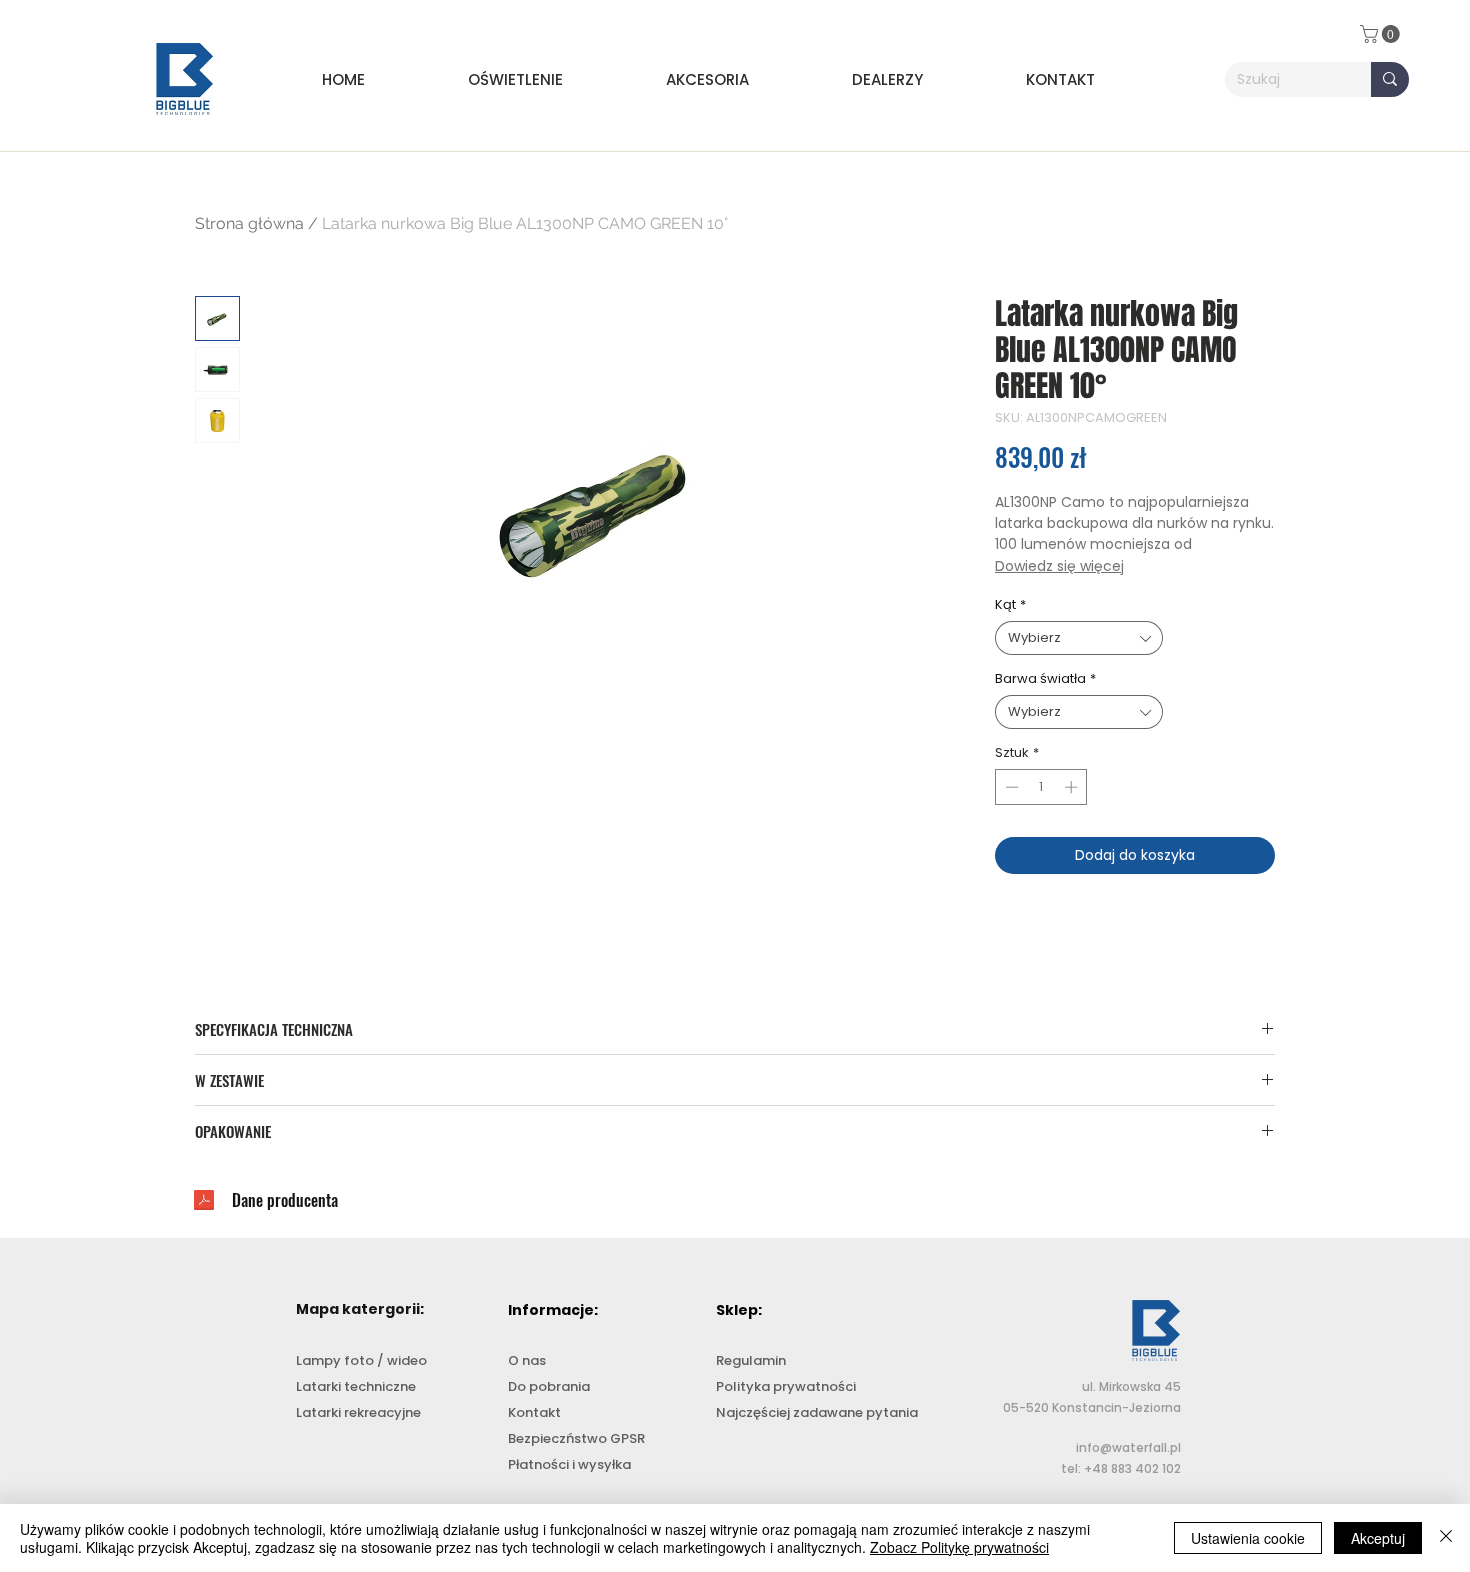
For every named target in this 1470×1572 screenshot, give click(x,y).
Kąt (1010, 605)
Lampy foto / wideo (361, 1360)
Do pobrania (549, 1386)
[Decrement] (1010, 787)
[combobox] (1079, 638)
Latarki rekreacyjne (358, 1412)
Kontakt (534, 1412)
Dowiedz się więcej (1059, 566)
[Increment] (1073, 787)
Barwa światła (1045, 679)
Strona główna (249, 223)
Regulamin (751, 1360)
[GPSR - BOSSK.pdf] (204, 1202)
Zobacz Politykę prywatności (959, 1547)
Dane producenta (285, 1200)
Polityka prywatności (786, 1386)
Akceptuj (1378, 1538)
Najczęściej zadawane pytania (817, 1412)
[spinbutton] (1041, 787)
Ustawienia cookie (1248, 1538)
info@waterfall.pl (1128, 1447)
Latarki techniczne (356, 1386)
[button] (552, 79)
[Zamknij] (1446, 1538)
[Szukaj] (1390, 79)
